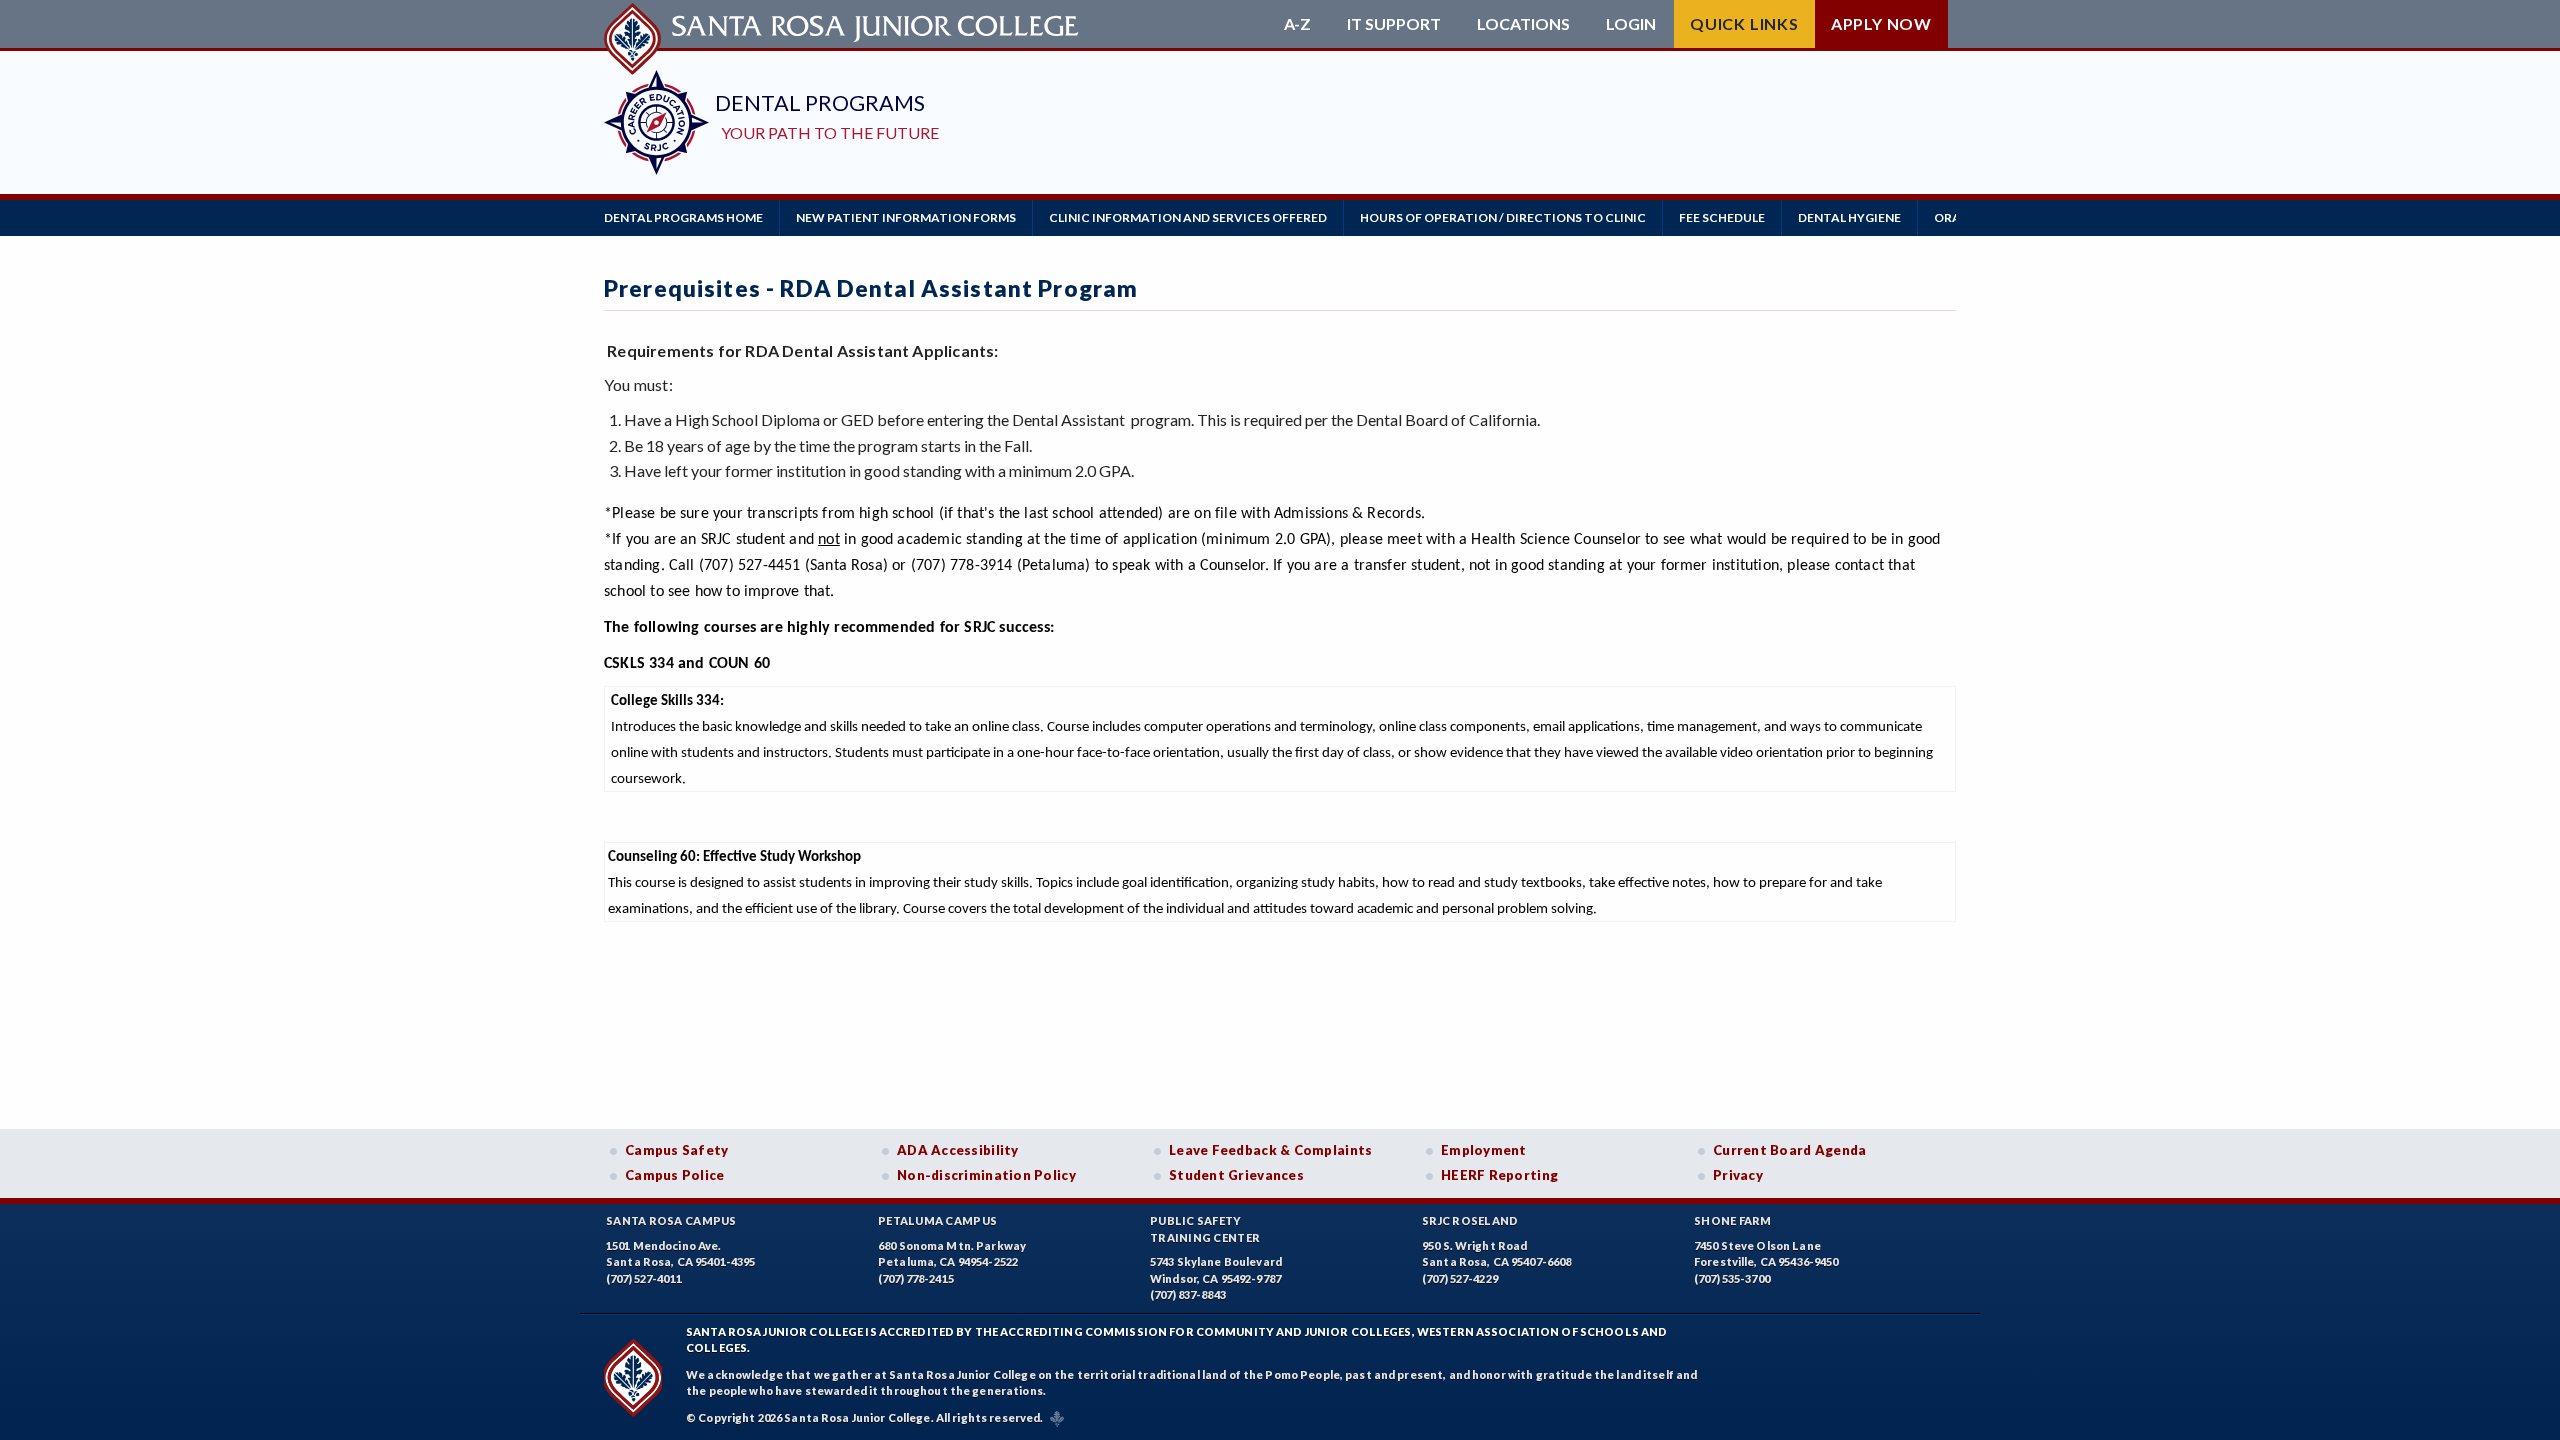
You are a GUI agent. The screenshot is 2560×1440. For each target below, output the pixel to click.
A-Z (1297, 24)
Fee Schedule (1722, 217)
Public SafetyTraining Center (1205, 1229)
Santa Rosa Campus (671, 1220)
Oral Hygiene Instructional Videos (2054, 217)
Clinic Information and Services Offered (1188, 217)
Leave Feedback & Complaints (1270, 1150)
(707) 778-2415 (916, 1278)
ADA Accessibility (958, 1150)
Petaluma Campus (937, 1220)
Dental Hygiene (1849, 217)
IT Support (1394, 24)
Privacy (1738, 1175)
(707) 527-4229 (1460, 1278)
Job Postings (2390, 217)
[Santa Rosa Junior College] (844, 24)
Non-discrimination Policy (986, 1175)
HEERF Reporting (1499, 1175)
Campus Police (675, 1175)
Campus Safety (677, 1150)
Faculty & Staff (2260, 217)
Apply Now (1881, 23)
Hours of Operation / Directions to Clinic (1503, 217)
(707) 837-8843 (1188, 1294)
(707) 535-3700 (1732, 1278)
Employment (1484, 1150)
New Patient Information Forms (906, 217)
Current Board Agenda (1790, 1150)
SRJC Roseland (1470, 1220)
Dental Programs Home (683, 217)
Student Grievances (1236, 1175)
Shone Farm (1733, 1220)
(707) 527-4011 (644, 1278)
